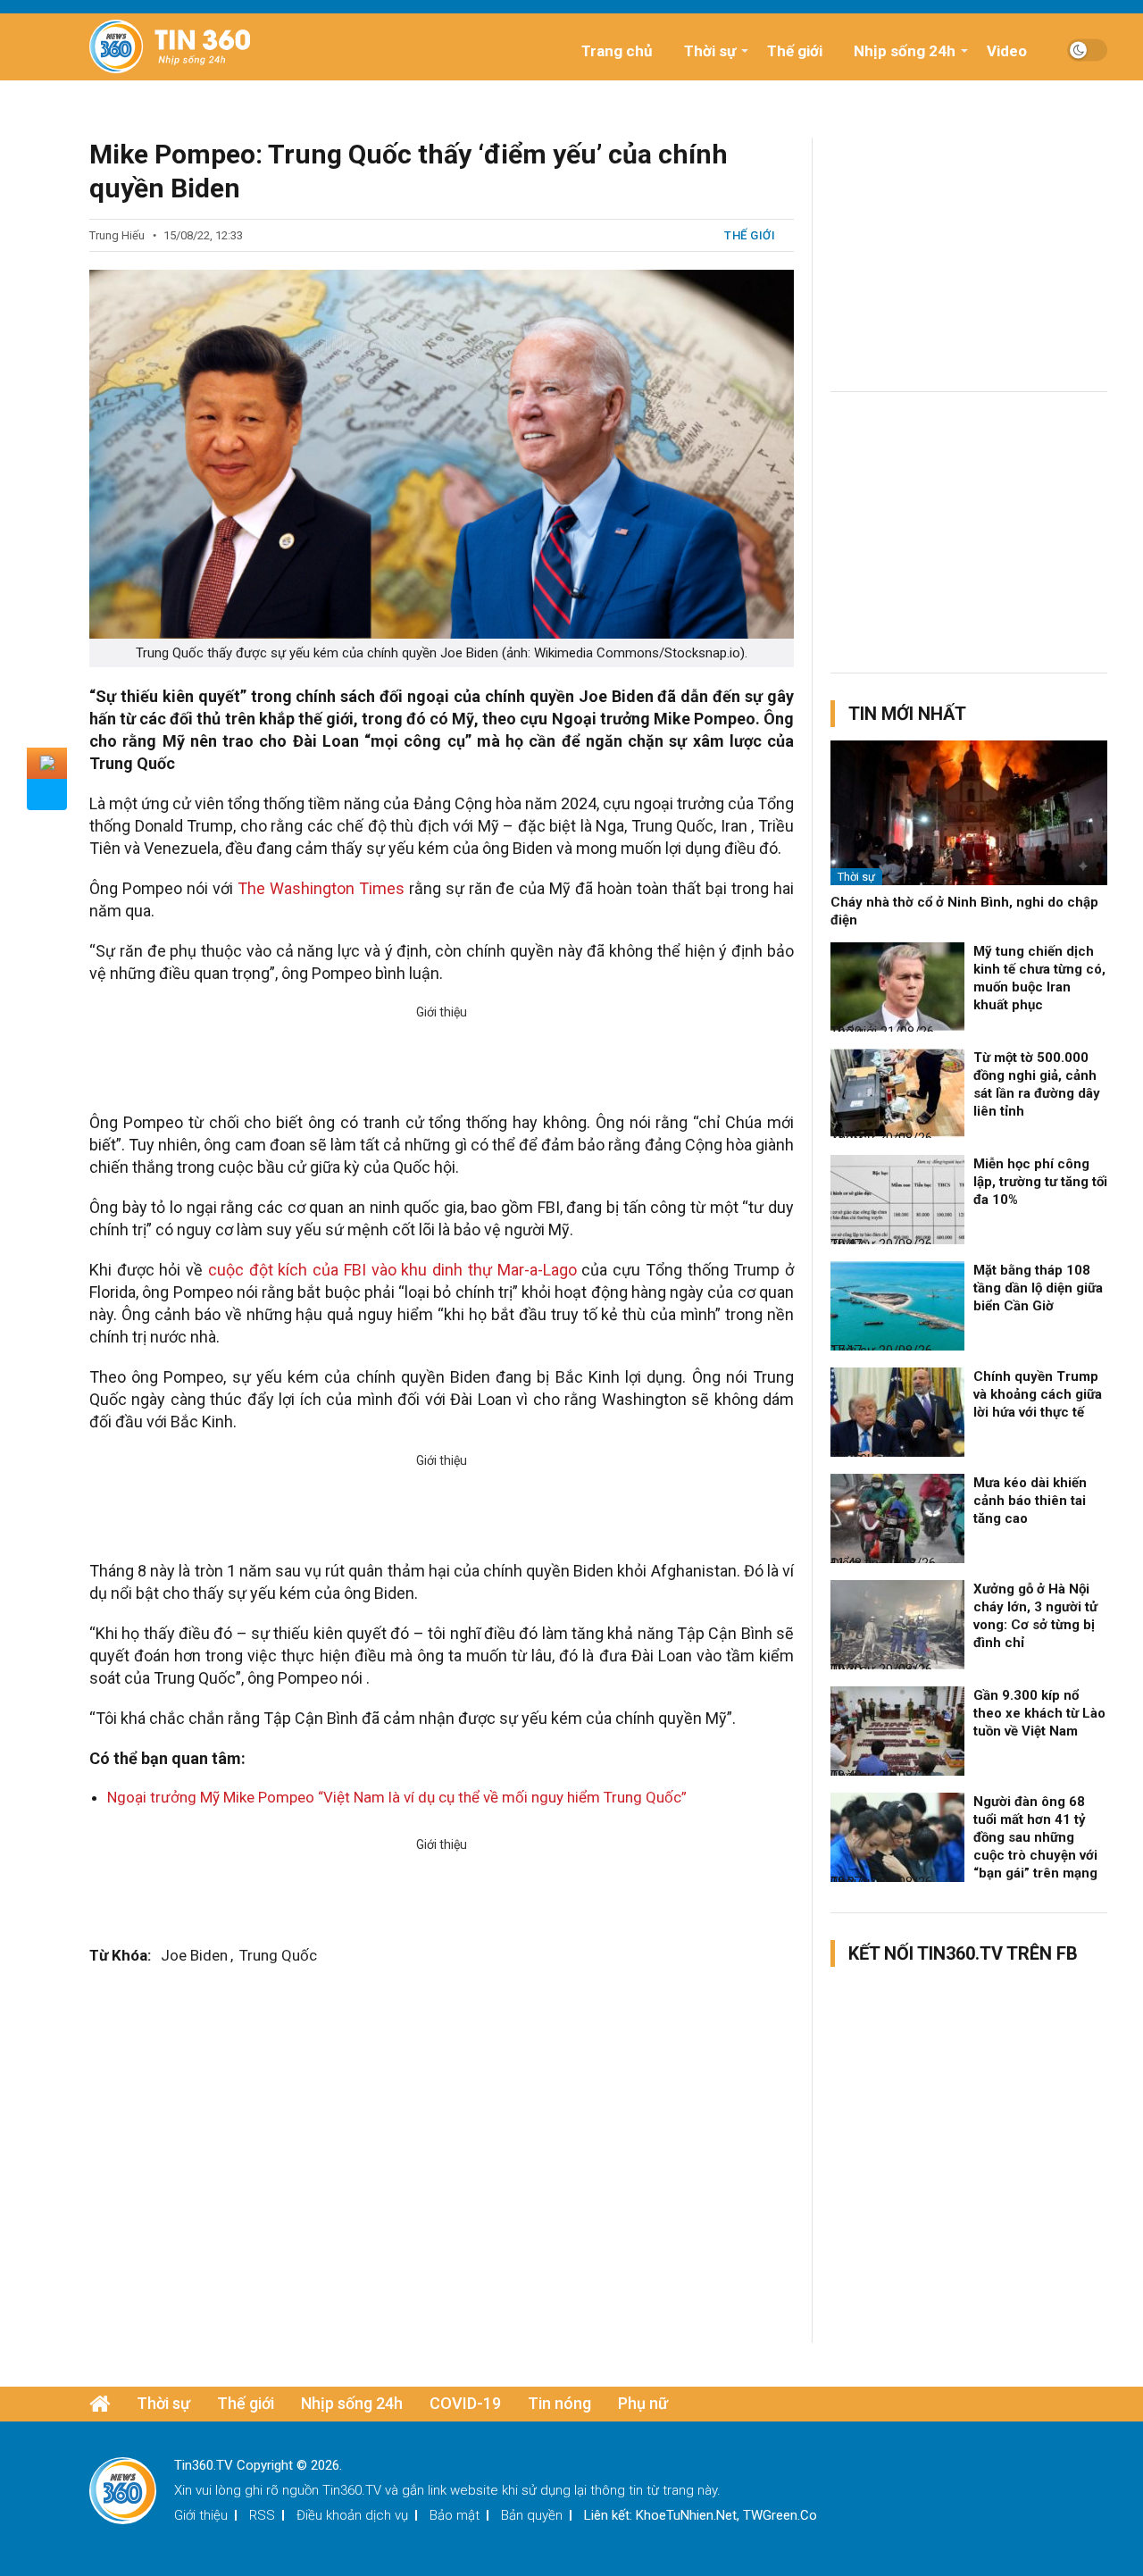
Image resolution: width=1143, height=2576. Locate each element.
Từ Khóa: (120, 1955)
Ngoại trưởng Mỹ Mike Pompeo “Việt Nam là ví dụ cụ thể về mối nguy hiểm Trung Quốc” (397, 1797)
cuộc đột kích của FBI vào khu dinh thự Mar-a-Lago (392, 1270)
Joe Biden (194, 1955)
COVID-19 (465, 2403)
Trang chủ (617, 51)
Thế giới (795, 51)
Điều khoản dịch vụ (352, 2515)
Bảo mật (455, 2515)
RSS (262, 2515)
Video (1007, 51)
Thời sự (710, 51)
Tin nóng (559, 2403)
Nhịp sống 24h (905, 51)
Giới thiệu (201, 2515)
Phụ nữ (643, 2403)
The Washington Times (321, 888)
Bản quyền (532, 2515)
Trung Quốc (278, 1955)
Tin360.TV (352, 2490)
